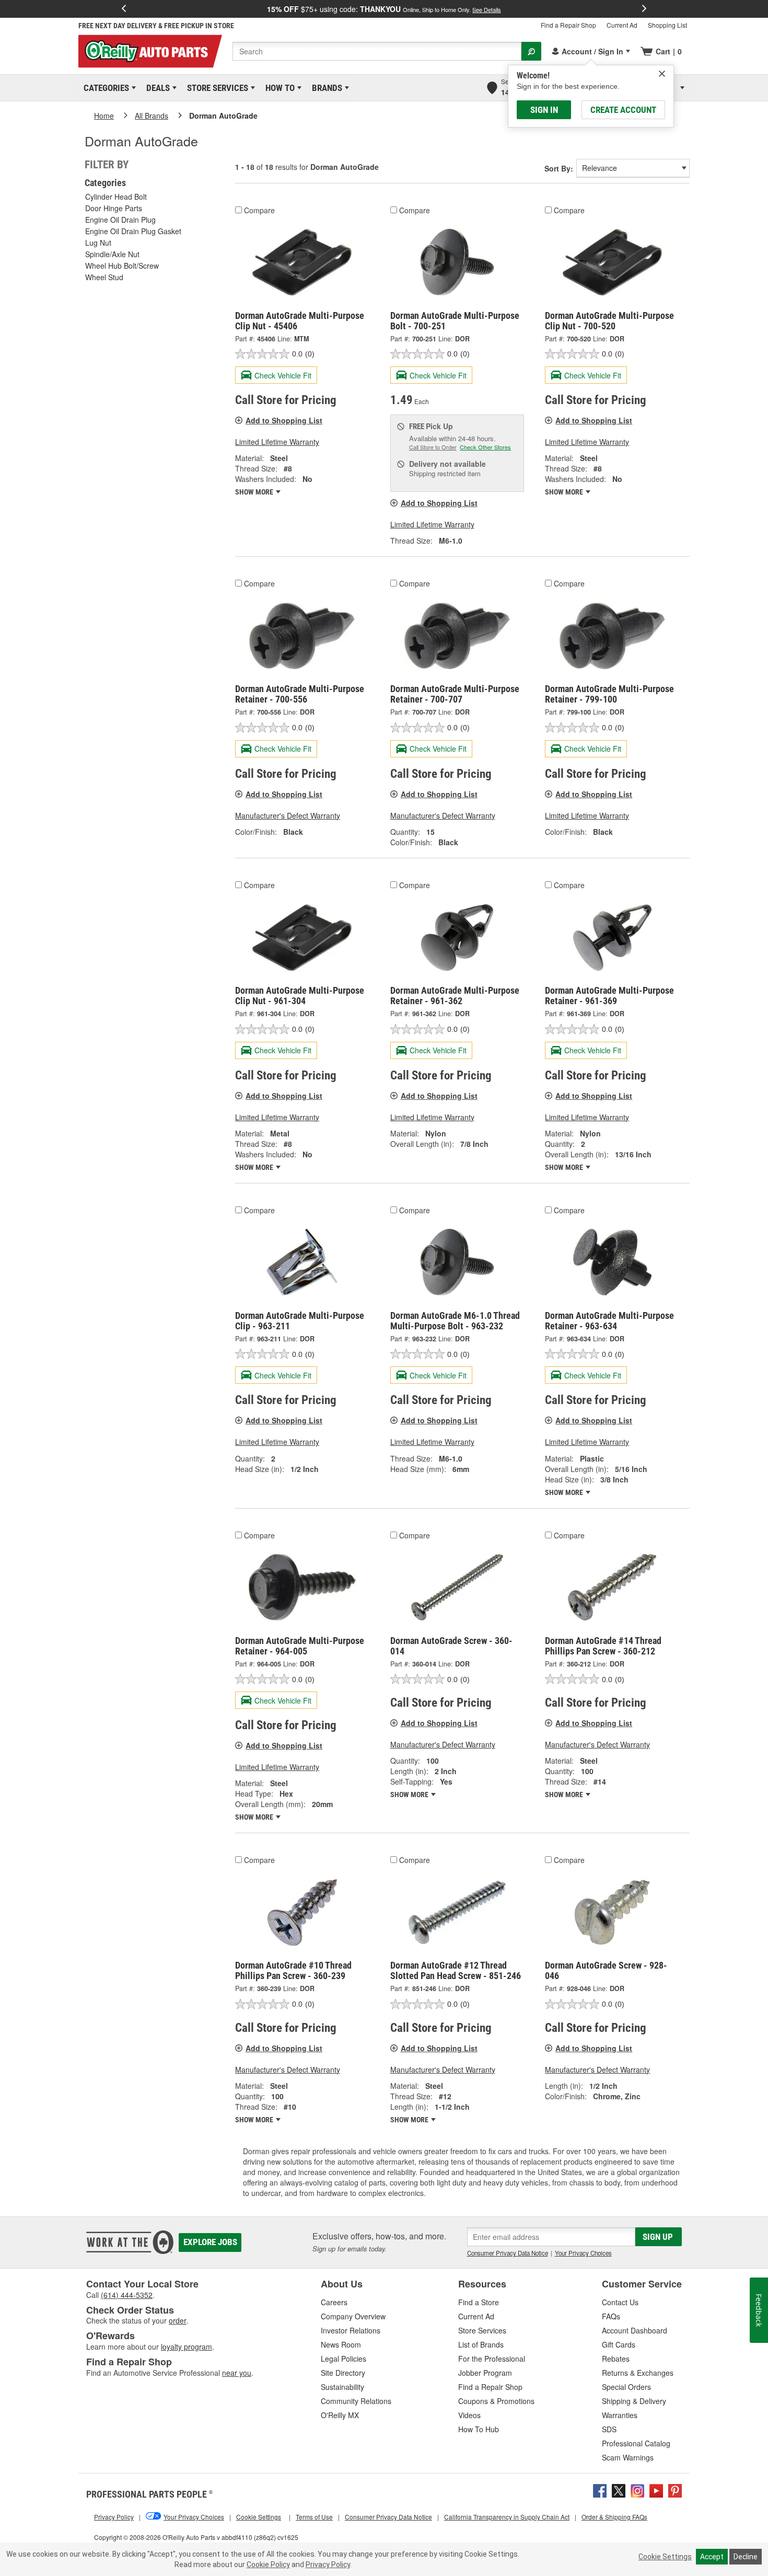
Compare (259, 210)
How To (278, 88)
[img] (662, 74)
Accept (712, 2557)
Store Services (216, 88)
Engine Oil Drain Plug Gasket (133, 231)
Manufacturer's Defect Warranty (288, 815)
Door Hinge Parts (114, 208)
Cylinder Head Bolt (116, 197)
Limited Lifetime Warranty (277, 442)
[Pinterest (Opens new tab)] (675, 2489)
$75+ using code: (384, 9)
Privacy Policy (328, 2564)
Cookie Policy (268, 2564)
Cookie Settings (665, 2557)
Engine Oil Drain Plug (120, 220)
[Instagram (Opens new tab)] (637, 2489)
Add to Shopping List (284, 420)
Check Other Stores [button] (485, 447)
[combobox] (377, 51)
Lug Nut (98, 243)
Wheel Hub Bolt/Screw (122, 266)
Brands (325, 88)
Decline (746, 2557)
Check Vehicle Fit (283, 375)
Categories (104, 88)
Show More (255, 492)
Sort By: (559, 168)
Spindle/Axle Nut (112, 254)
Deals (156, 88)
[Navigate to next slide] (644, 9)
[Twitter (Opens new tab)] (619, 2489)
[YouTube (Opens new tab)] (656, 2489)
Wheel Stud (104, 277)
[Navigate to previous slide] (124, 9)
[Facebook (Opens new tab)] (600, 2489)
